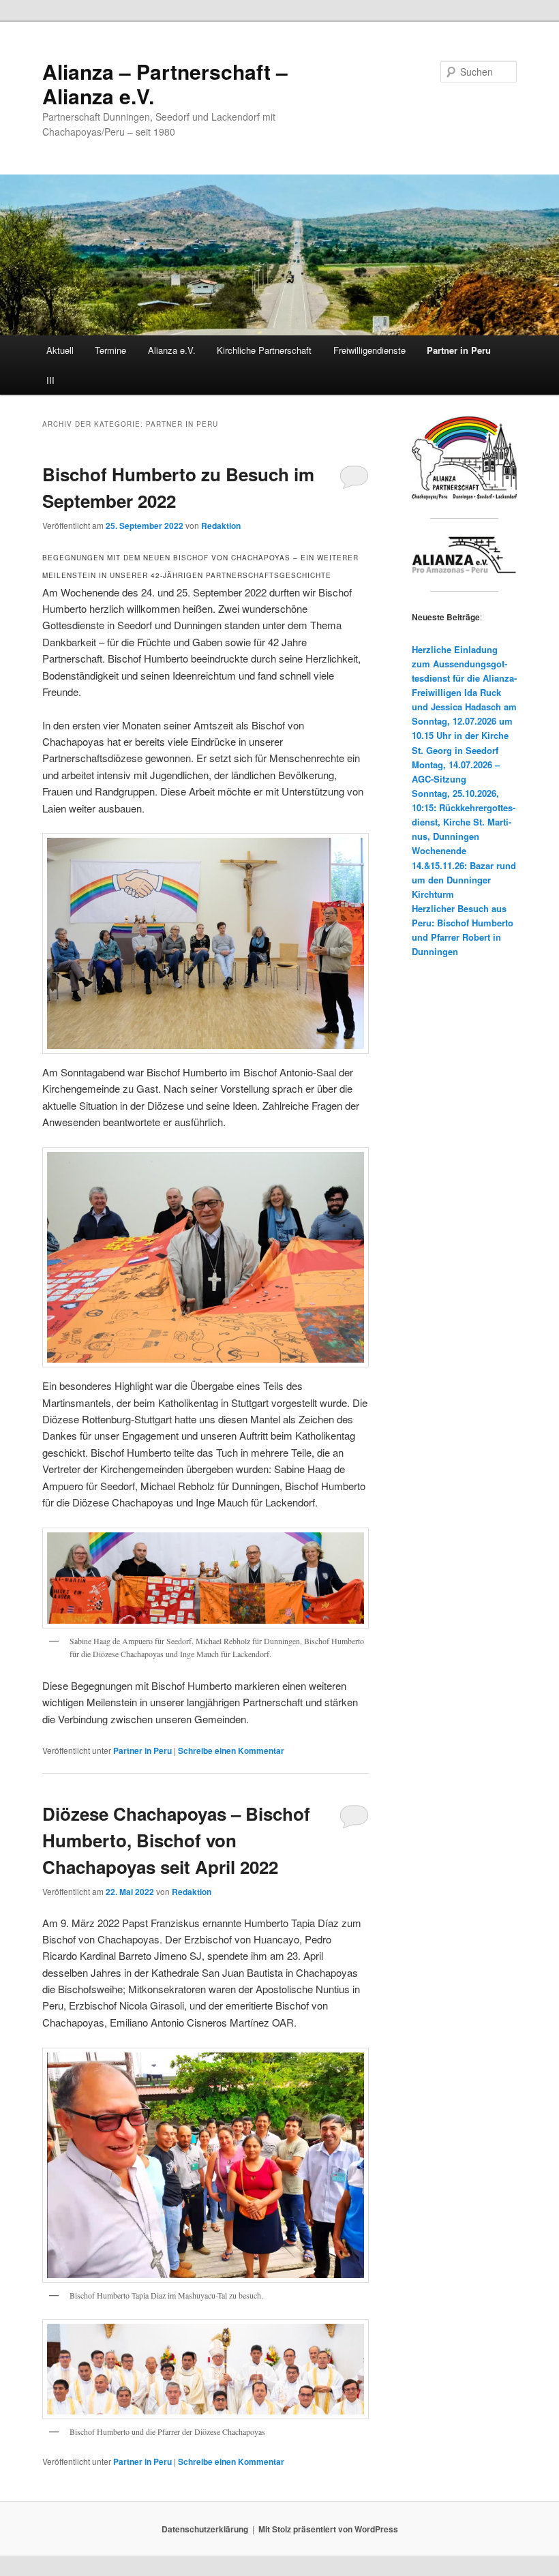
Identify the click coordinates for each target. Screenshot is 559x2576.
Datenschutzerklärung (205, 2529)
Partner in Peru (459, 350)
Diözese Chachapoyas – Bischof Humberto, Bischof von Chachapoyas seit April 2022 (176, 1840)
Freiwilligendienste (369, 350)
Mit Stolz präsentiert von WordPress (328, 2529)
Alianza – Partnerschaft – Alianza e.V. (165, 84)
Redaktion (221, 526)
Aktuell (60, 350)
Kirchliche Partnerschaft (264, 350)
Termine (110, 350)
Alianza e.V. (172, 350)
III (50, 380)
